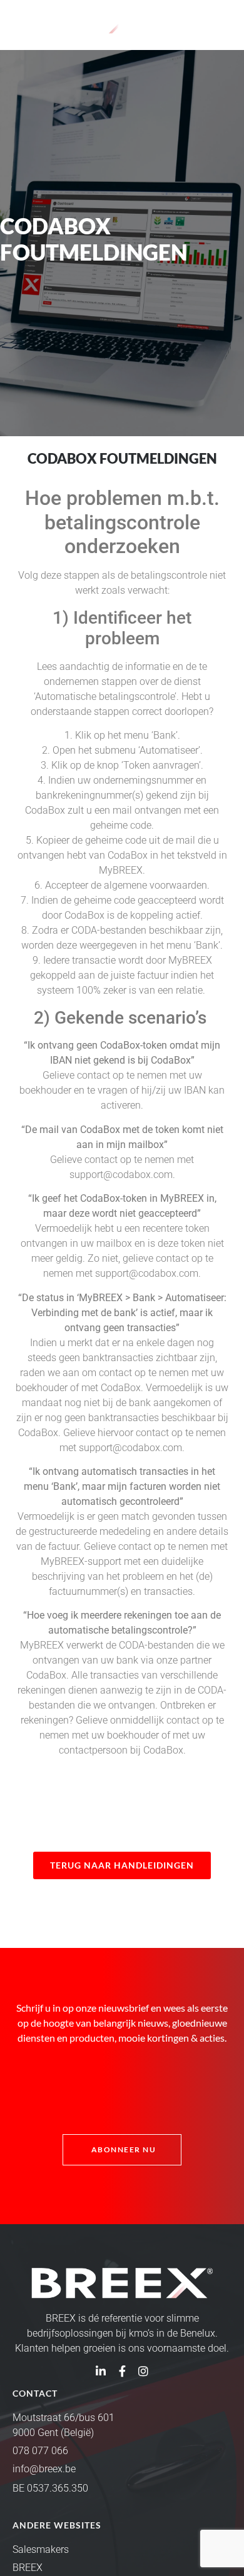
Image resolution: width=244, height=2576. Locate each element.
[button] (221, 23)
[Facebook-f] (122, 2371)
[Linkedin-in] (101, 2371)
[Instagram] (143, 2371)
